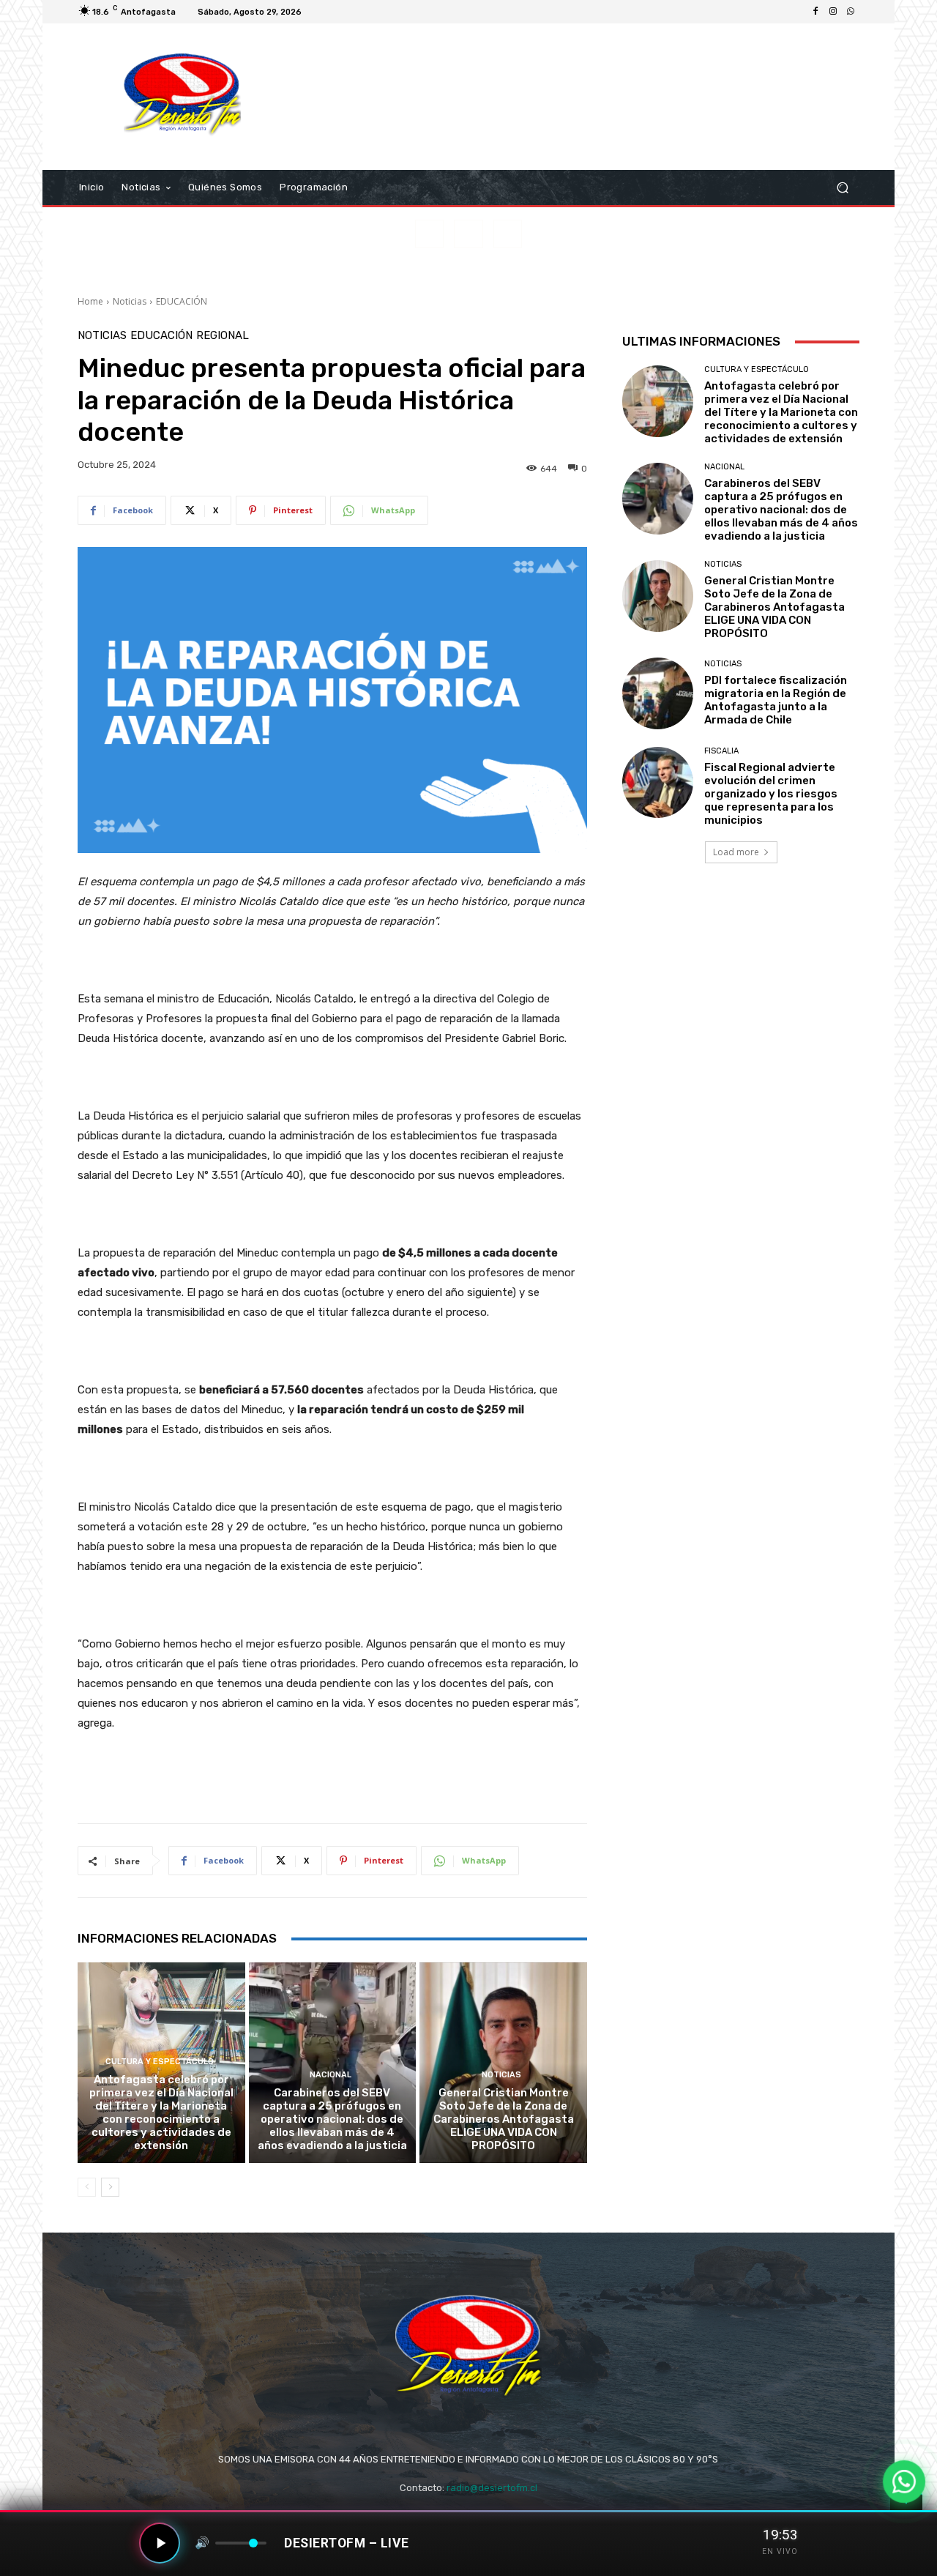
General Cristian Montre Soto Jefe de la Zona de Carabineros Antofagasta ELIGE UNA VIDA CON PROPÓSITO (504, 2119)
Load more (736, 852)
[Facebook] (815, 12)
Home (90, 301)
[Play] (160, 2543)
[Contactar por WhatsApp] (904, 2482)
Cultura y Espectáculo (160, 2062)
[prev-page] (87, 2187)
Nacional (331, 2075)
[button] (842, 188)
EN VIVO (780, 2551)
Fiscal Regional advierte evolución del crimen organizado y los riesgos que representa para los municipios (771, 794)
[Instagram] (833, 12)
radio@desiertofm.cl (492, 2488)
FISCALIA (721, 751)
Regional (223, 336)
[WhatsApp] (851, 12)
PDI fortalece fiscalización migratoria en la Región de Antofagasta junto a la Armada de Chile (776, 700)
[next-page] (110, 2187)
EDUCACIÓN (182, 301)
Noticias (130, 301)
